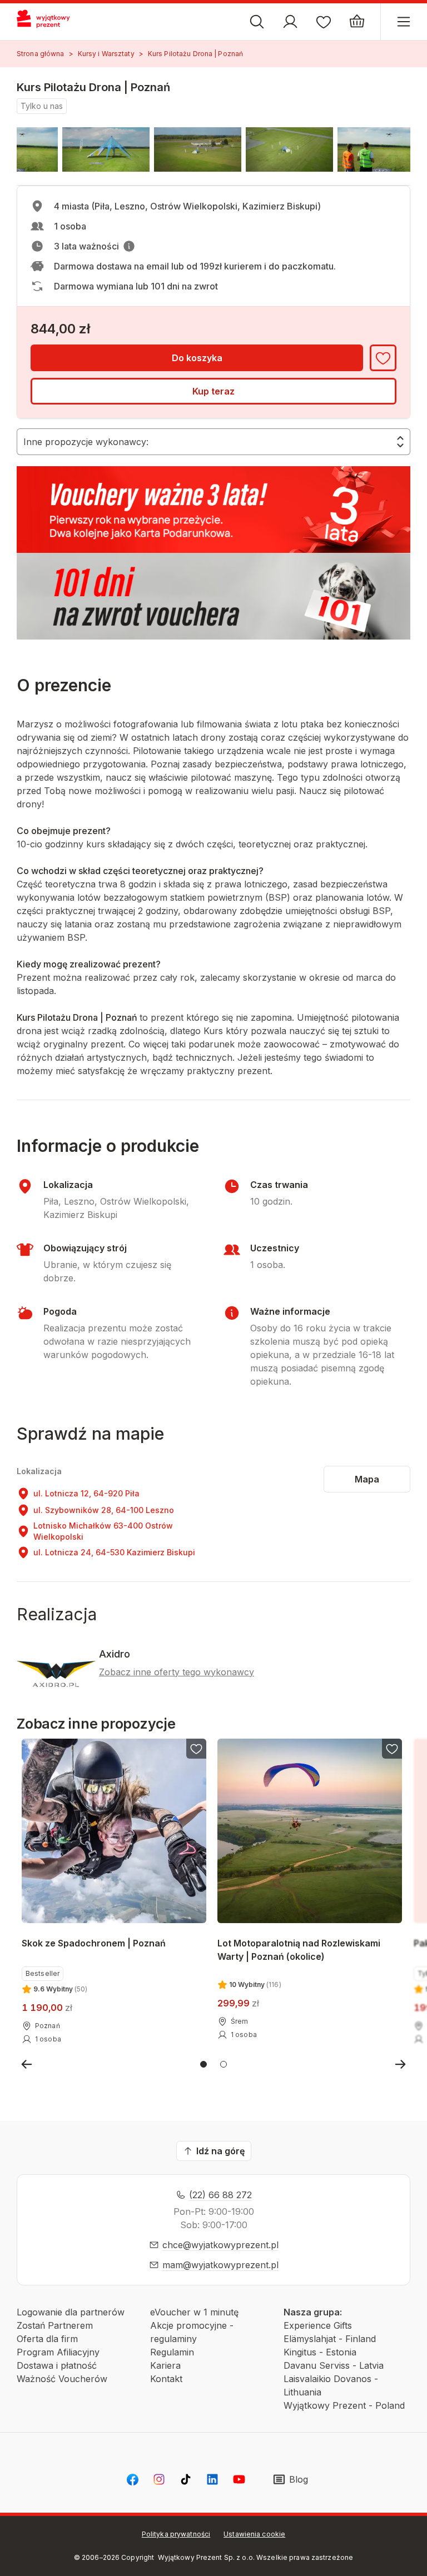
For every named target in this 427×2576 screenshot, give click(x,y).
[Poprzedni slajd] (27, 2064)
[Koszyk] (357, 22)
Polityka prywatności (176, 2534)
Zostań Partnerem (55, 2325)
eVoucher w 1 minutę (194, 2312)
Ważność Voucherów (62, 2379)
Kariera (165, 2365)
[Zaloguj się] (290, 22)
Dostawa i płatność (57, 2365)
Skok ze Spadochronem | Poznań (94, 1943)
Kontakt (166, 2379)
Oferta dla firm (47, 2339)
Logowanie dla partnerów (71, 2312)
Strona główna (41, 54)
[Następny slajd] (400, 2064)
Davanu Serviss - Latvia (334, 2365)
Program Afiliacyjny (58, 2352)
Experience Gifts (318, 2325)
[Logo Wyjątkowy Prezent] (48, 22)
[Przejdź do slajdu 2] (224, 2064)
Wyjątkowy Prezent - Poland (344, 2405)
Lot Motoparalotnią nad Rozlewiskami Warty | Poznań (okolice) (299, 1950)
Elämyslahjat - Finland (330, 2339)
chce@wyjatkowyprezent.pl (220, 2245)
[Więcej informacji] (129, 246)
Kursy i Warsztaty (106, 54)
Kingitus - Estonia (320, 2352)
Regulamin (172, 2352)
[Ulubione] (324, 22)
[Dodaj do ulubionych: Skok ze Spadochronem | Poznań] (196, 1749)
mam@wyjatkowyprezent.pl (220, 2265)
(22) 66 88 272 (220, 2195)
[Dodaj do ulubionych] (383, 358)
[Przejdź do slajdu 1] (203, 2064)
